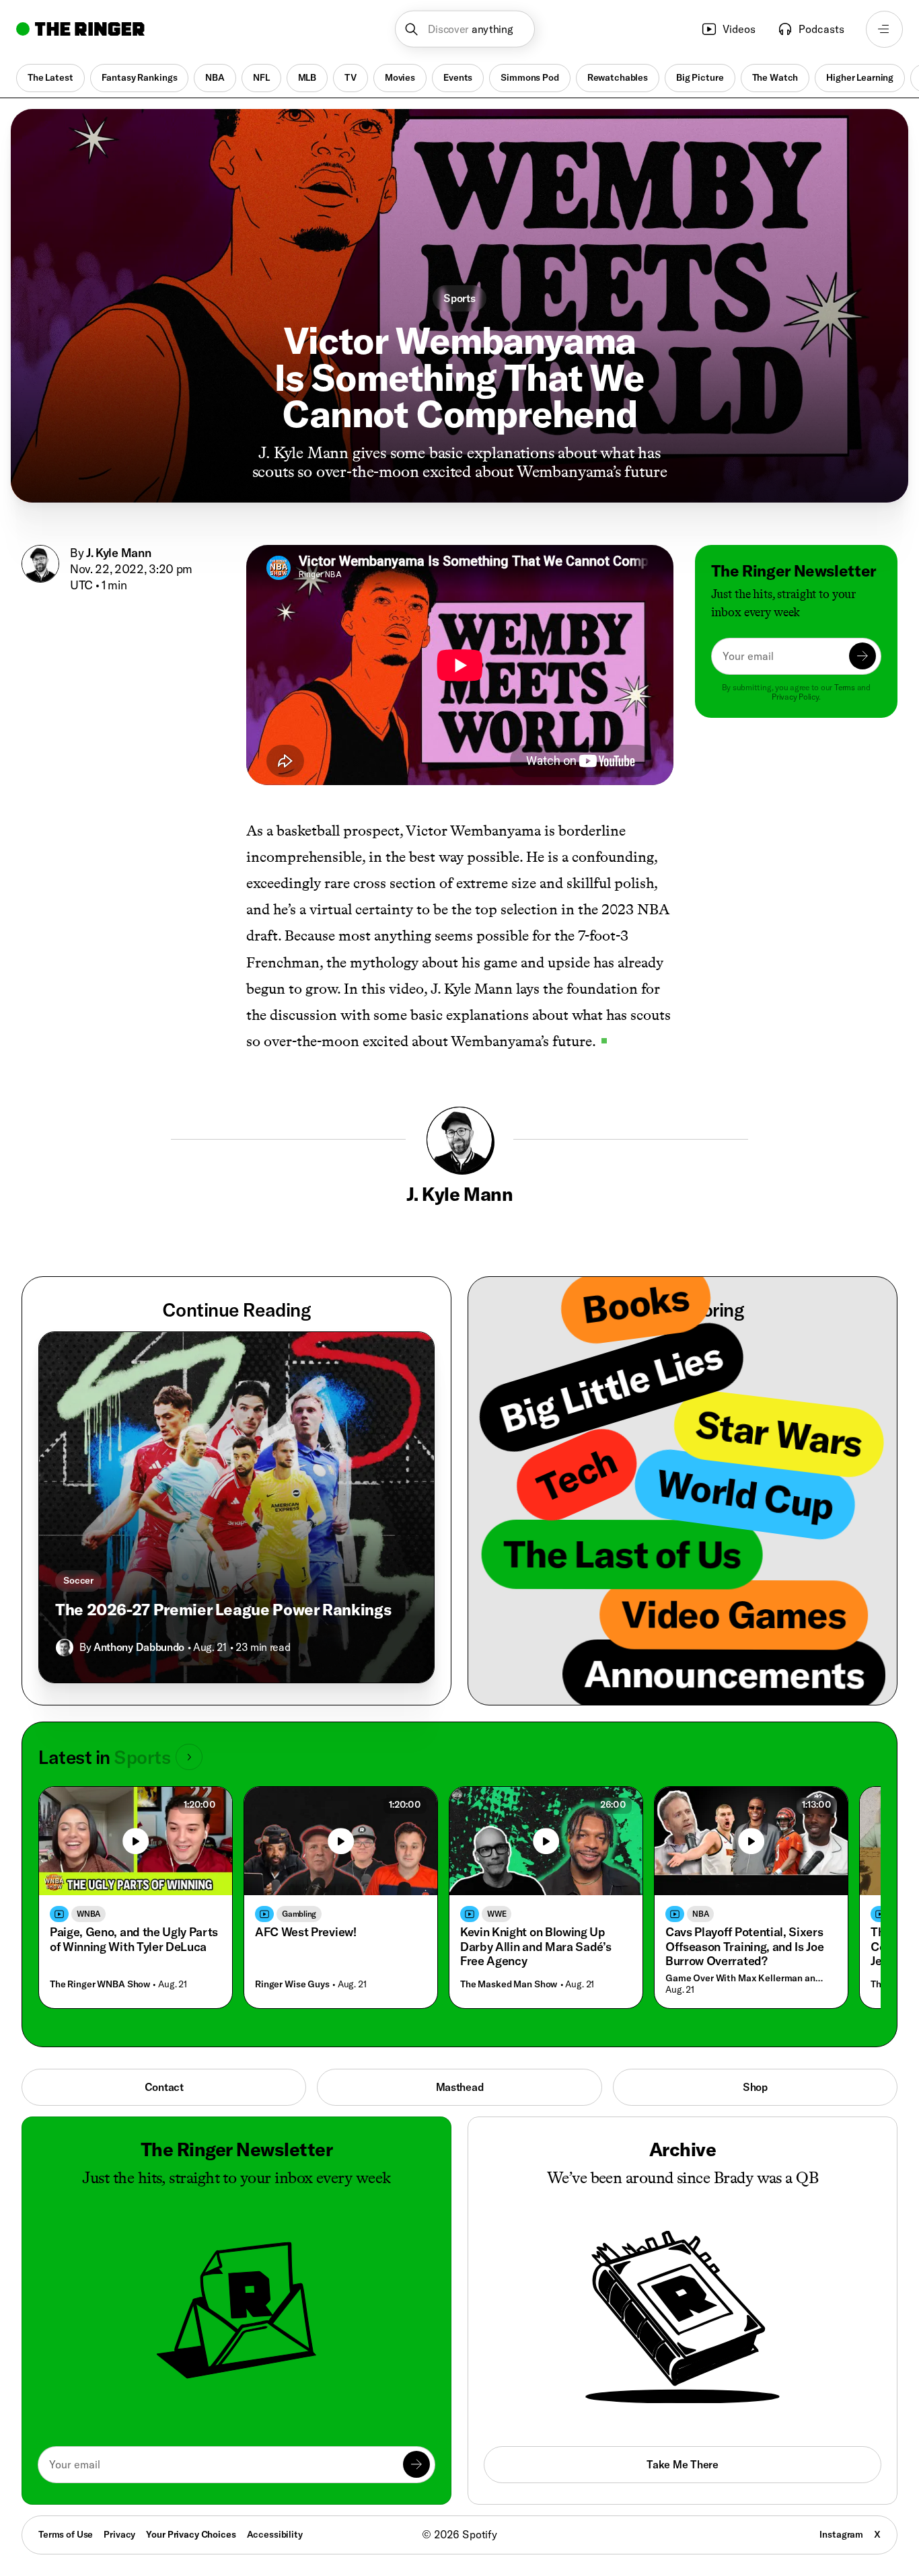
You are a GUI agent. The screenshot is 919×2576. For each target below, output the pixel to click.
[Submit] (862, 656)
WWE (497, 1914)
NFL (261, 77)
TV (351, 77)
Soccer (78, 1580)
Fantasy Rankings (140, 77)
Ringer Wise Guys (292, 1984)
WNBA (88, 1914)
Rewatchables (618, 77)
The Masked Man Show (509, 1984)
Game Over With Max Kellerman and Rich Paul (748, 1978)
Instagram (841, 2534)
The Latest (50, 77)
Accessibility (275, 2534)
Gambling (299, 1914)
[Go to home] (80, 29)
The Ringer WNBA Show (100, 1984)
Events (458, 77)
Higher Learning (860, 77)
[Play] (136, 1841)
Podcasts (821, 29)
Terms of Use (66, 2534)
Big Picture (700, 77)
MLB (307, 77)
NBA (215, 77)
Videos (739, 29)
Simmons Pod (529, 77)
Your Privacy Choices (191, 2535)
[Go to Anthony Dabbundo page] (65, 1648)
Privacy (119, 2534)
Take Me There (682, 2464)
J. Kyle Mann (118, 553)
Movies (400, 77)
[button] (465, 29)
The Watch (775, 77)
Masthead (460, 2087)
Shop (755, 2087)
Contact (164, 2087)
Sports (459, 298)
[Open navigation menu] (884, 29)
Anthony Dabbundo (139, 1647)
